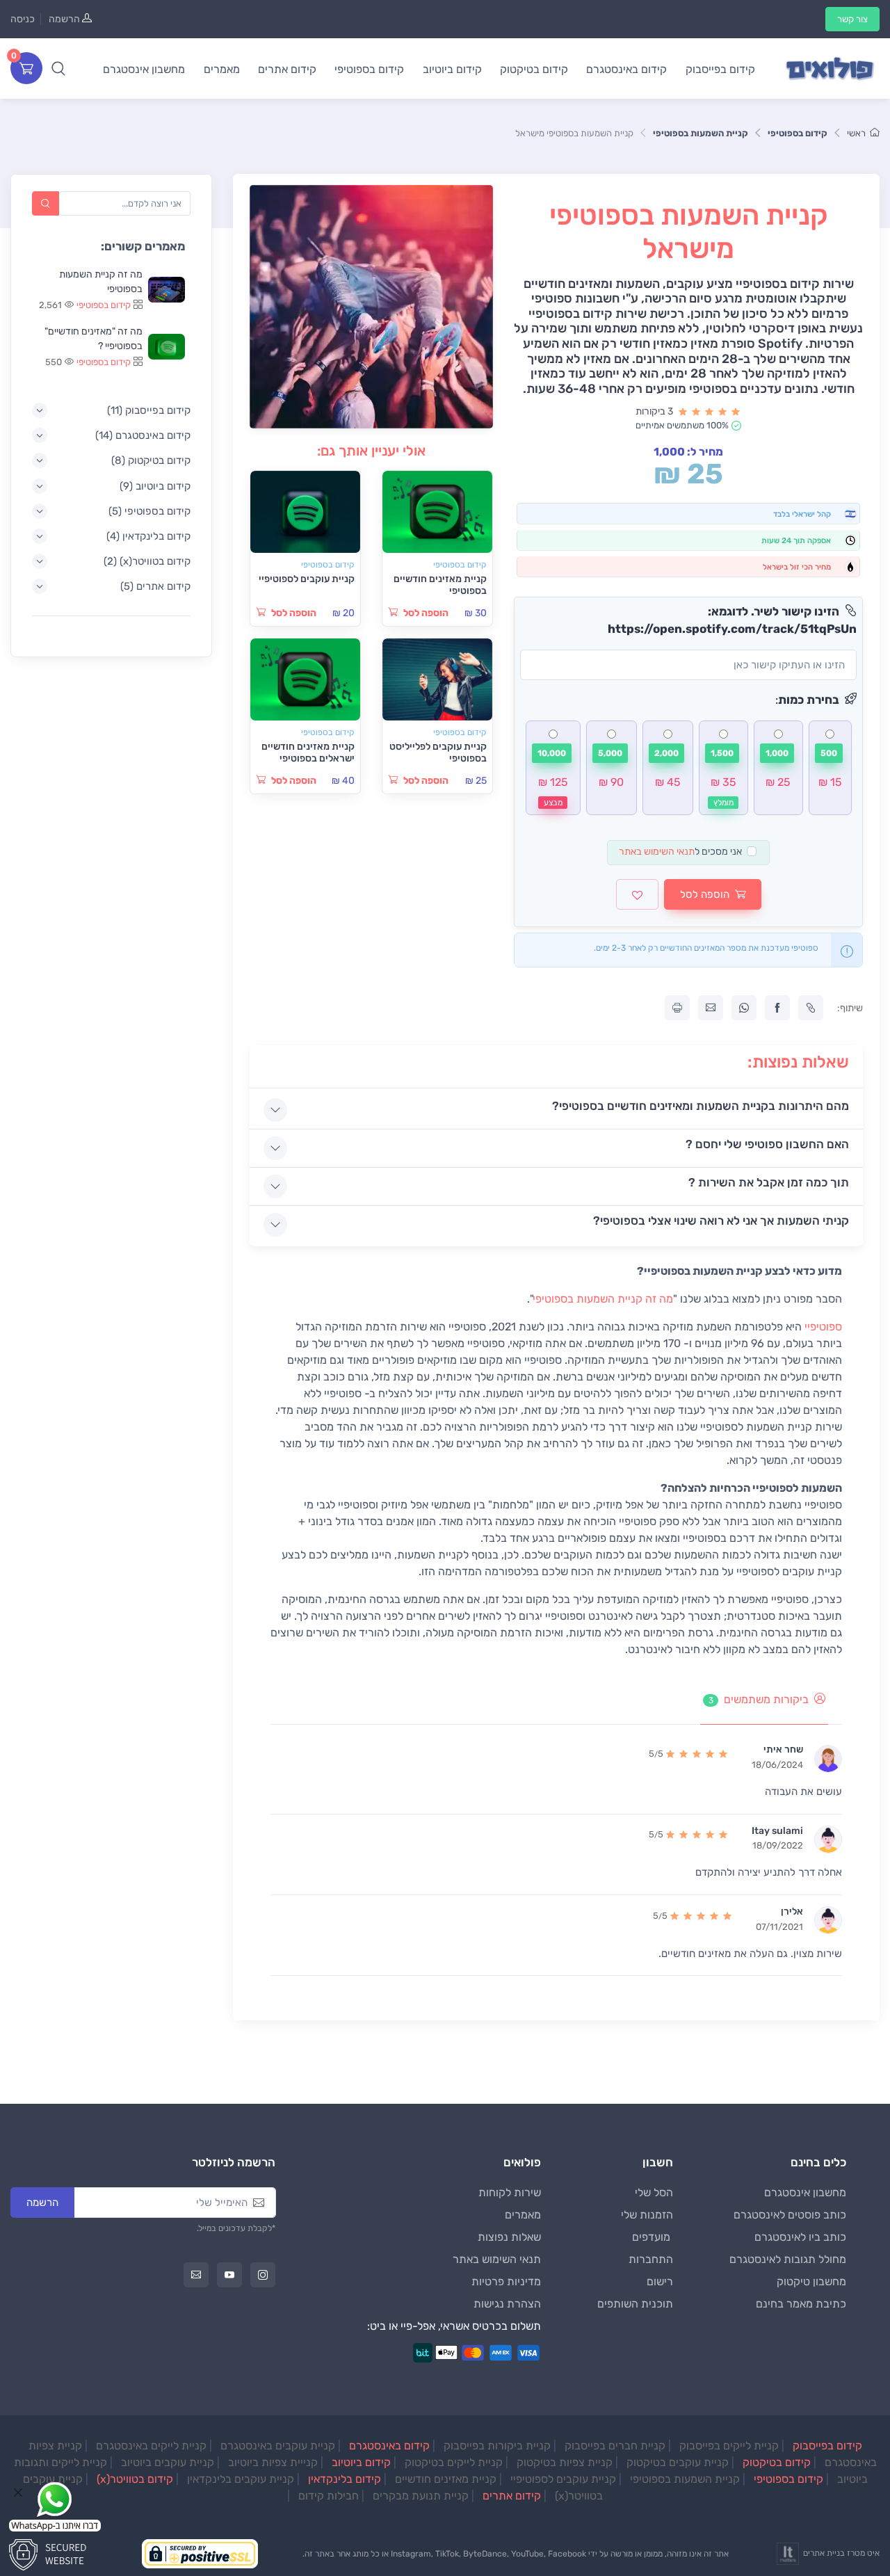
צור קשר (852, 19)
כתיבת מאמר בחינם (801, 2304)
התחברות (651, 2259)
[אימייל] (196, 2275)
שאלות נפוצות (509, 2237)
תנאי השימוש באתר (657, 852)
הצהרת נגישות (507, 2304)
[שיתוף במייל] (711, 1008)
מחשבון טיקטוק (811, 2281)
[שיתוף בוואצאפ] (744, 1008)
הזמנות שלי (647, 2215)
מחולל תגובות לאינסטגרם (788, 2259)
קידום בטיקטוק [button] (534, 69)
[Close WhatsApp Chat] (18, 2493)
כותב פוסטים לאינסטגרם (790, 2215)
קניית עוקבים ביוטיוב (168, 2462)
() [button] (149, 410)
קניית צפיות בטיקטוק (565, 2462)
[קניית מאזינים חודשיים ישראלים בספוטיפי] (305, 680)
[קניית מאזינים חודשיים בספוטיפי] (437, 512)
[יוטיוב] (229, 2275)
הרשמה (64, 19)
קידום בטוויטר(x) (135, 2479)
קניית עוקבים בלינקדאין (241, 2479)
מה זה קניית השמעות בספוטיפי (603, 1299)
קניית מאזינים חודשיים (446, 2479)
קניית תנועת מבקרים (421, 2496)
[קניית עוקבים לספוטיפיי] (305, 512)
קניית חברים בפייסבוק (615, 2446)
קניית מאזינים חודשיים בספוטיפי (440, 585)
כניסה (23, 19)
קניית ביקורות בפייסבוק (497, 2446)
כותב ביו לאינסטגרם (800, 2237)
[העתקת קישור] (811, 1008)
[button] (58, 68)
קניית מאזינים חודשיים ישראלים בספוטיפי (308, 752)
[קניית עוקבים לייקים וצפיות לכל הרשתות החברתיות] (830, 69)
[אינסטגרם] (263, 2275)
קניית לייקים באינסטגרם (151, 2446)
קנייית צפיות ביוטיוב (273, 2462)
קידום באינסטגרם (389, 2446)
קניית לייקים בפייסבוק (729, 2446)
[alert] (830, 768)
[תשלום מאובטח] (52, 2553)
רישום (660, 2281)
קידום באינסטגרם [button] (626, 69)
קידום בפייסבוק (827, 2446)
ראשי (856, 133)
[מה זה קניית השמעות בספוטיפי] (167, 290)
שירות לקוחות (510, 2192)
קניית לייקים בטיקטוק (454, 2462)
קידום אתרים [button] (287, 69)
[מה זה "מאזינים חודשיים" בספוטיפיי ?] (167, 347)
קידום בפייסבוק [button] (720, 69)
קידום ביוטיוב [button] (452, 69)
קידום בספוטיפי (798, 133)
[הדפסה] (677, 1008)
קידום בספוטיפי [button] (369, 69)
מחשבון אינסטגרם (805, 2192)
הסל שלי (654, 2192)
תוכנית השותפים (635, 2304)
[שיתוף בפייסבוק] (777, 1008)
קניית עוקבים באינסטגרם (278, 2446)
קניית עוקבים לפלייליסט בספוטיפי (438, 752)
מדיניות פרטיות (506, 2281)
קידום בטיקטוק (777, 2462)
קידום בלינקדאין (345, 2479)
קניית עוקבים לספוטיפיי (307, 579)
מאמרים (523, 2215)
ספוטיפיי (823, 1327)
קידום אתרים (512, 2496)
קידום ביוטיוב (361, 2462)
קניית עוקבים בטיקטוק (678, 2462)
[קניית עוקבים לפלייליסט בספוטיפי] (437, 680)
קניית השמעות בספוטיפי (701, 133)
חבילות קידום (329, 2496)
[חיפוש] (46, 203)
